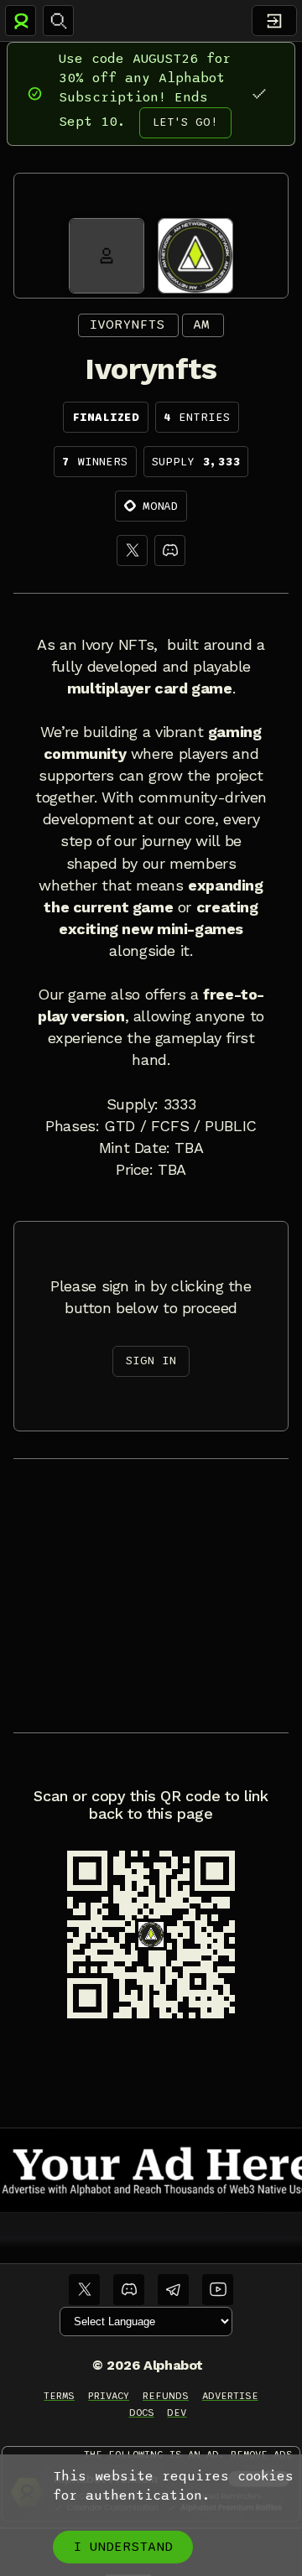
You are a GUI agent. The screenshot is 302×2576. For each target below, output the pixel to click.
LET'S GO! (185, 122)
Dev (177, 2412)
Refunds (166, 2396)
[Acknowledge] (259, 93)
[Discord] (170, 551)
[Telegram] (173, 2290)
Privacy (109, 2396)
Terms (59, 2396)
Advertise (230, 2396)
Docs (142, 2412)
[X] (132, 551)
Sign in (151, 1361)
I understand (123, 2547)
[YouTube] (218, 2290)
